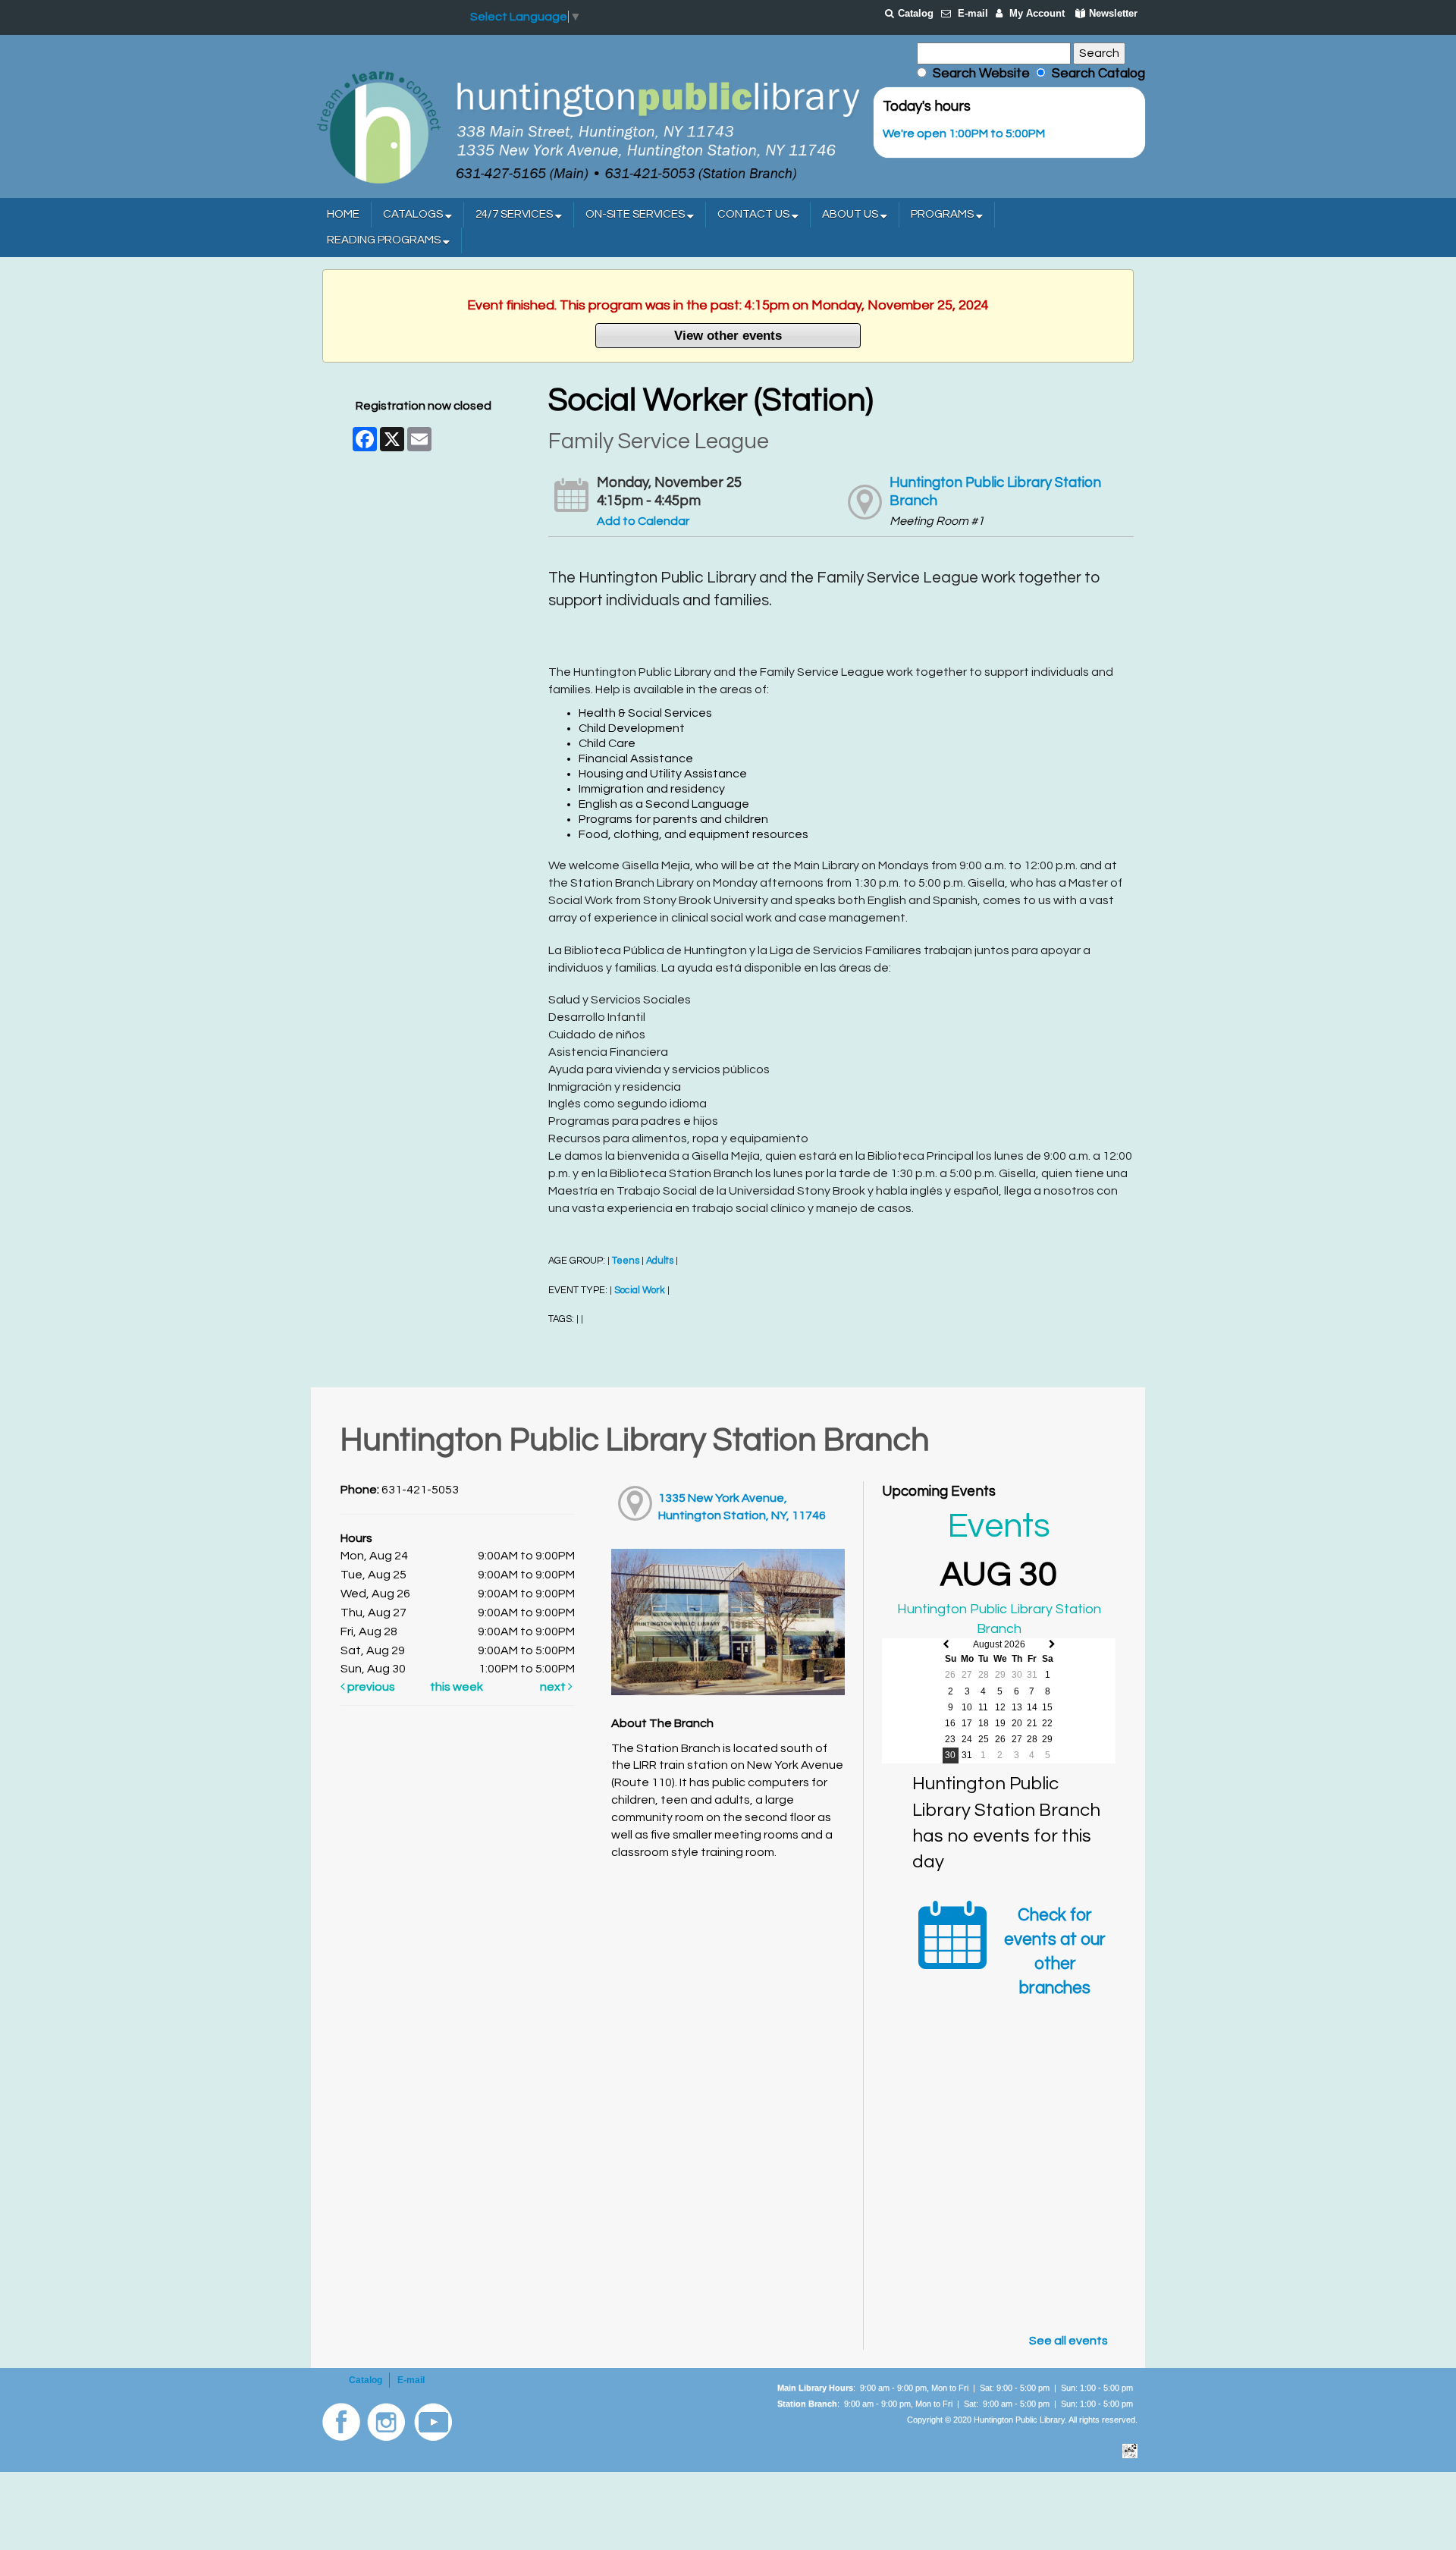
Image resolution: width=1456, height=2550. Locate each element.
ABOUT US (851, 214)
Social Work (640, 1291)
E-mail (973, 13)
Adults (660, 1261)
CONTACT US (755, 214)
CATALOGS (414, 214)
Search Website (981, 74)
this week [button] (457, 1687)
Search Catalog (1095, 74)
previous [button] (370, 1687)
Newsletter (1113, 13)
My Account (1037, 13)
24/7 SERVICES (515, 214)
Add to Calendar (643, 521)
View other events (728, 335)
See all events (1068, 2341)
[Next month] (1052, 1645)
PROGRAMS (943, 214)
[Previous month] (946, 1645)
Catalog (916, 13)
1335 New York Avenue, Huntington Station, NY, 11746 (742, 1507)
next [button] (554, 1687)
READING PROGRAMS (385, 240)
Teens (626, 1261)
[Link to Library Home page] (588, 126)
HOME (343, 214)
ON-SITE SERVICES (636, 214)
